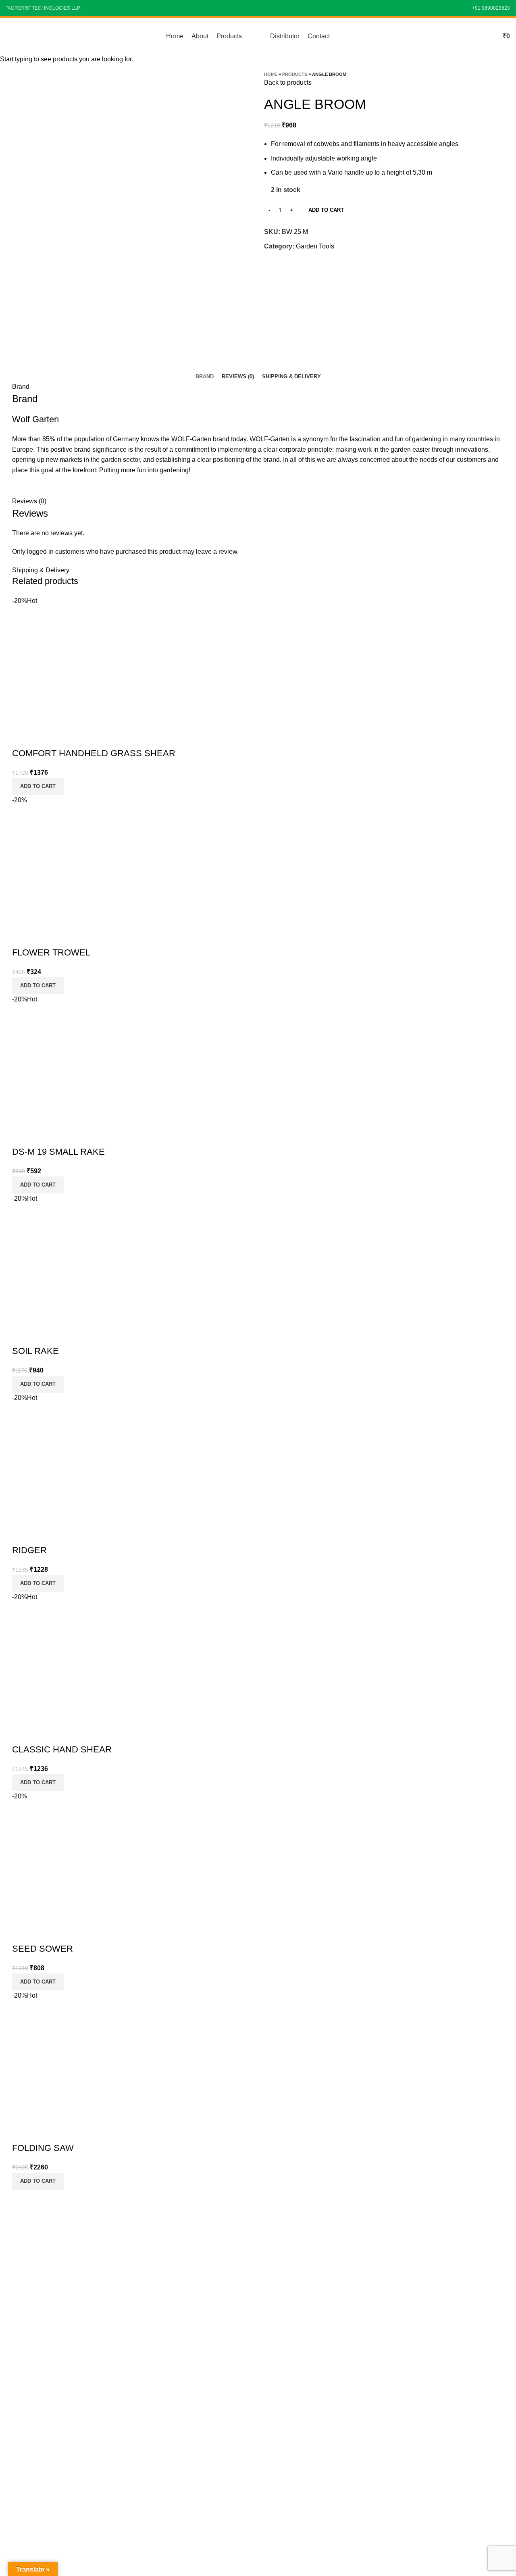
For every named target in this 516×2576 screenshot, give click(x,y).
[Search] (474, 36)
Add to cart (326, 210)
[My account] (488, 36)
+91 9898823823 (491, 8)
